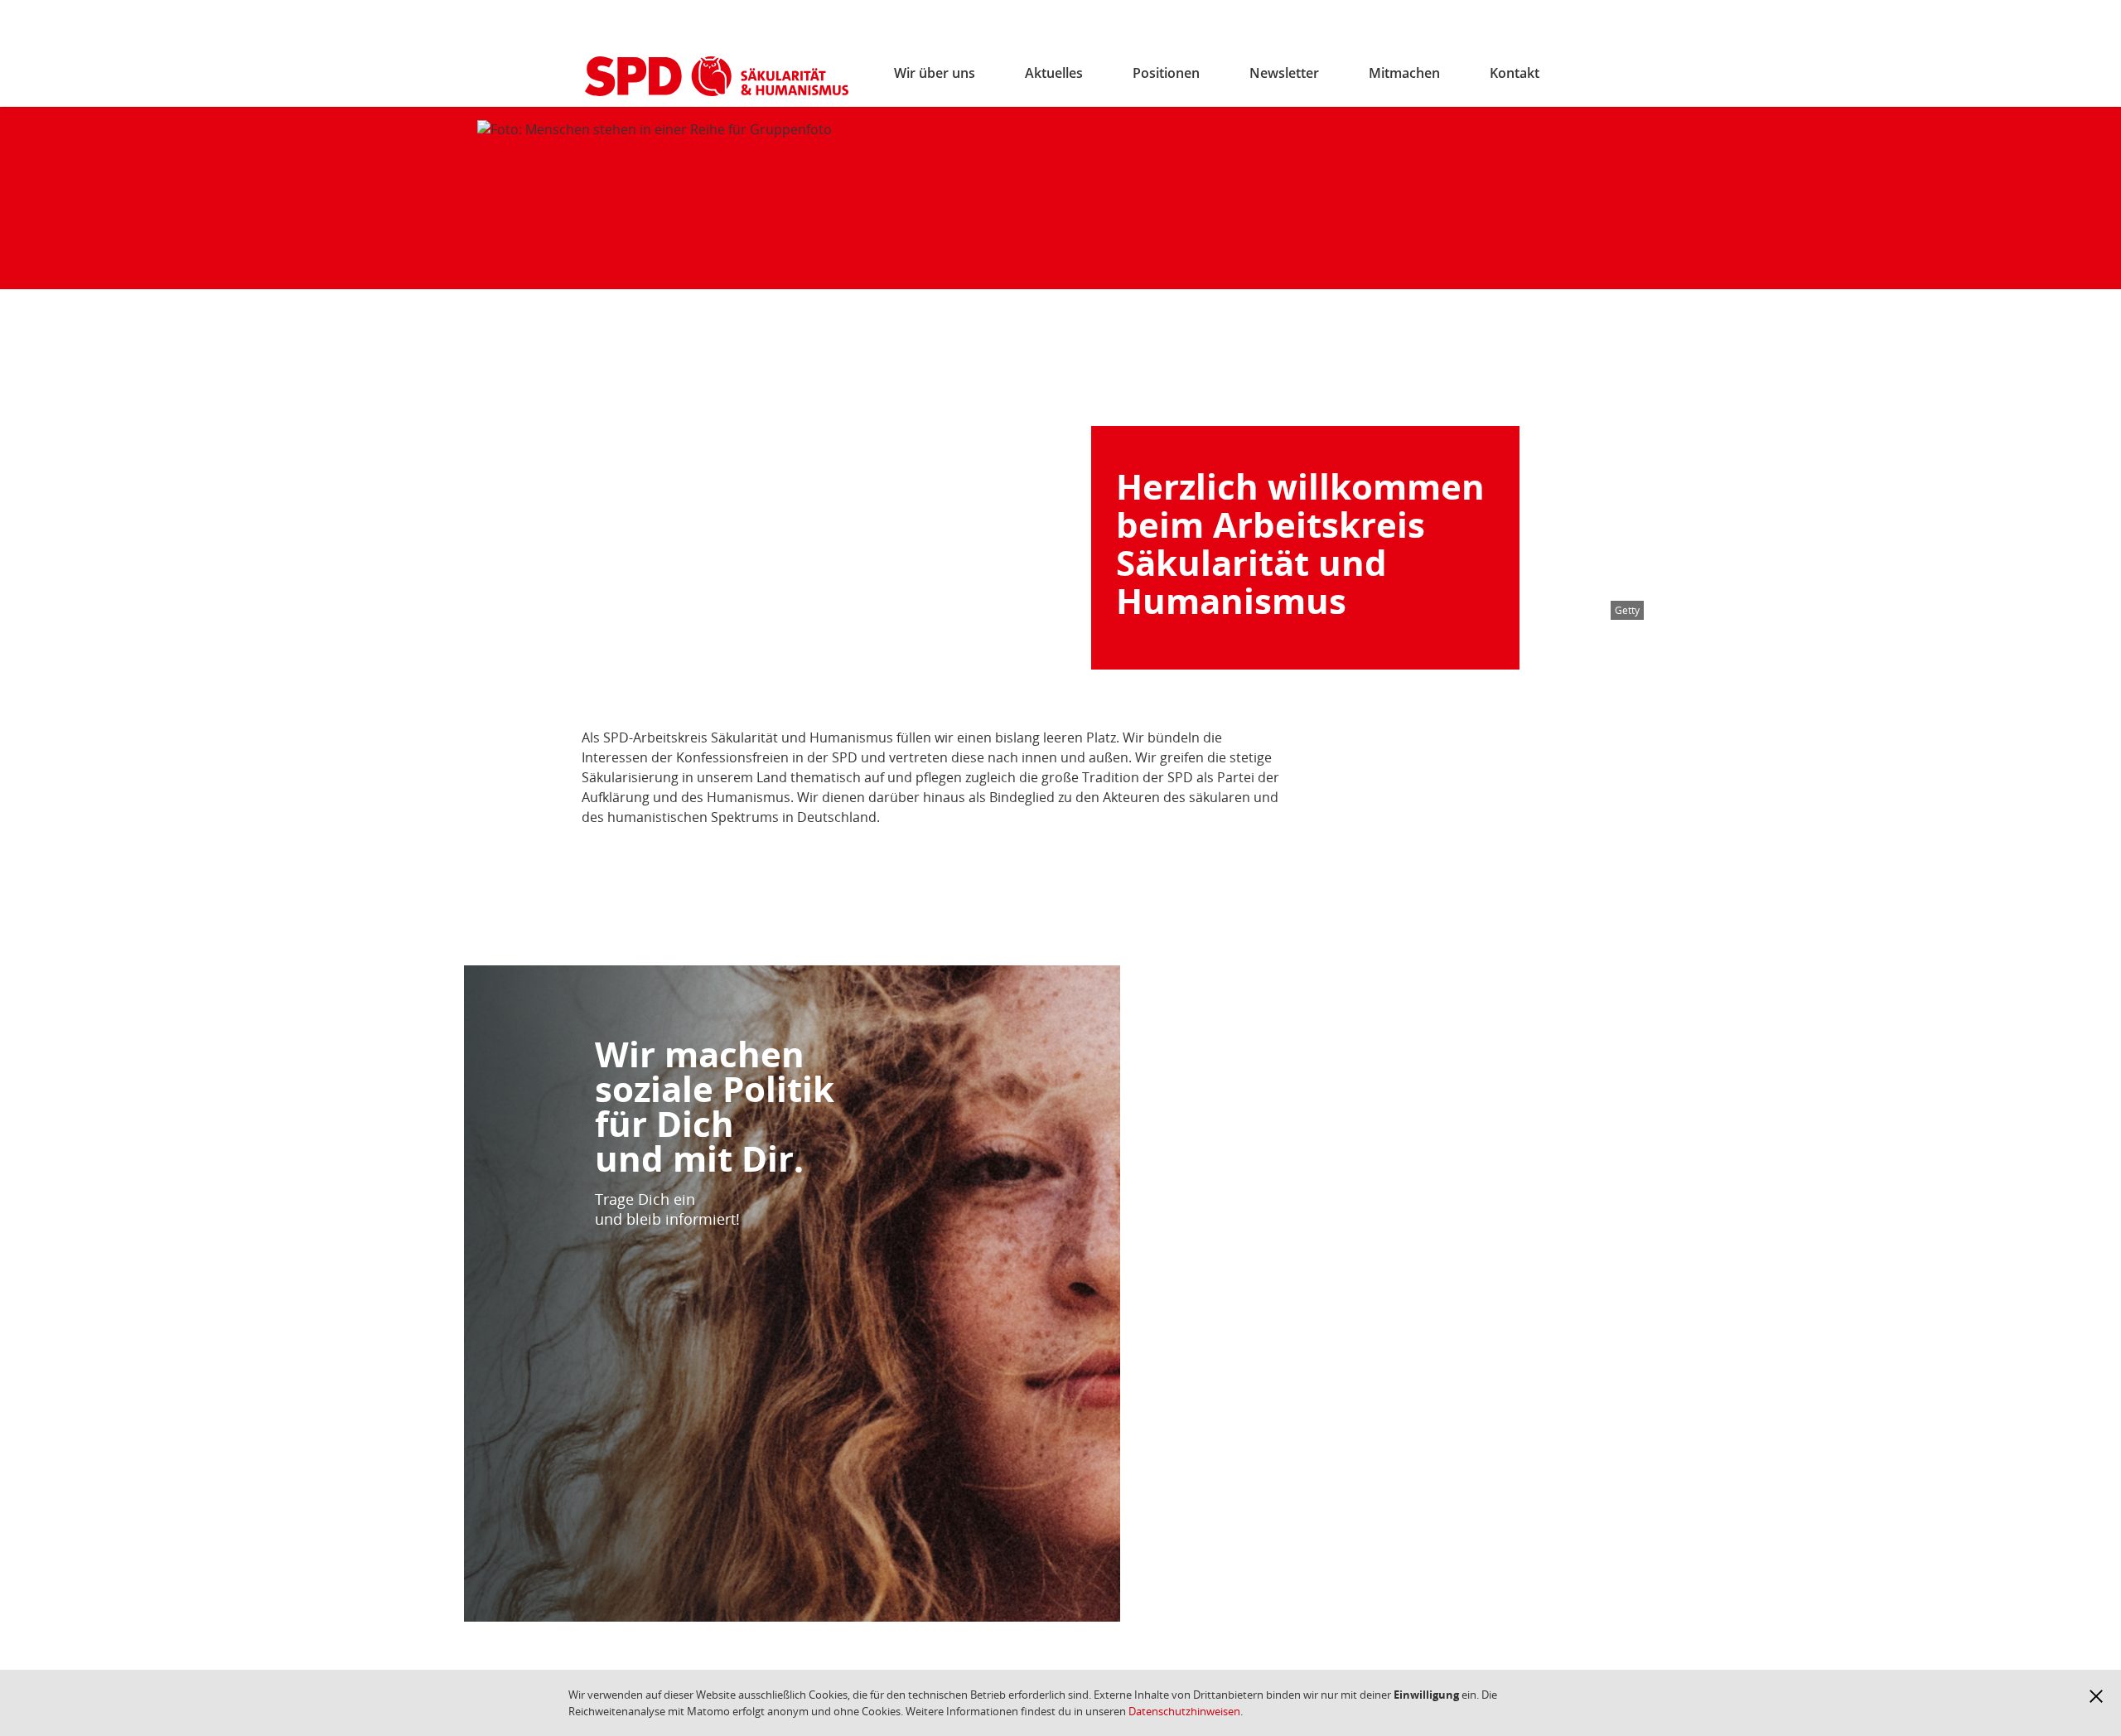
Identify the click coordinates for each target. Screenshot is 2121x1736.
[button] (2096, 1696)
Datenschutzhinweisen (1184, 1711)
